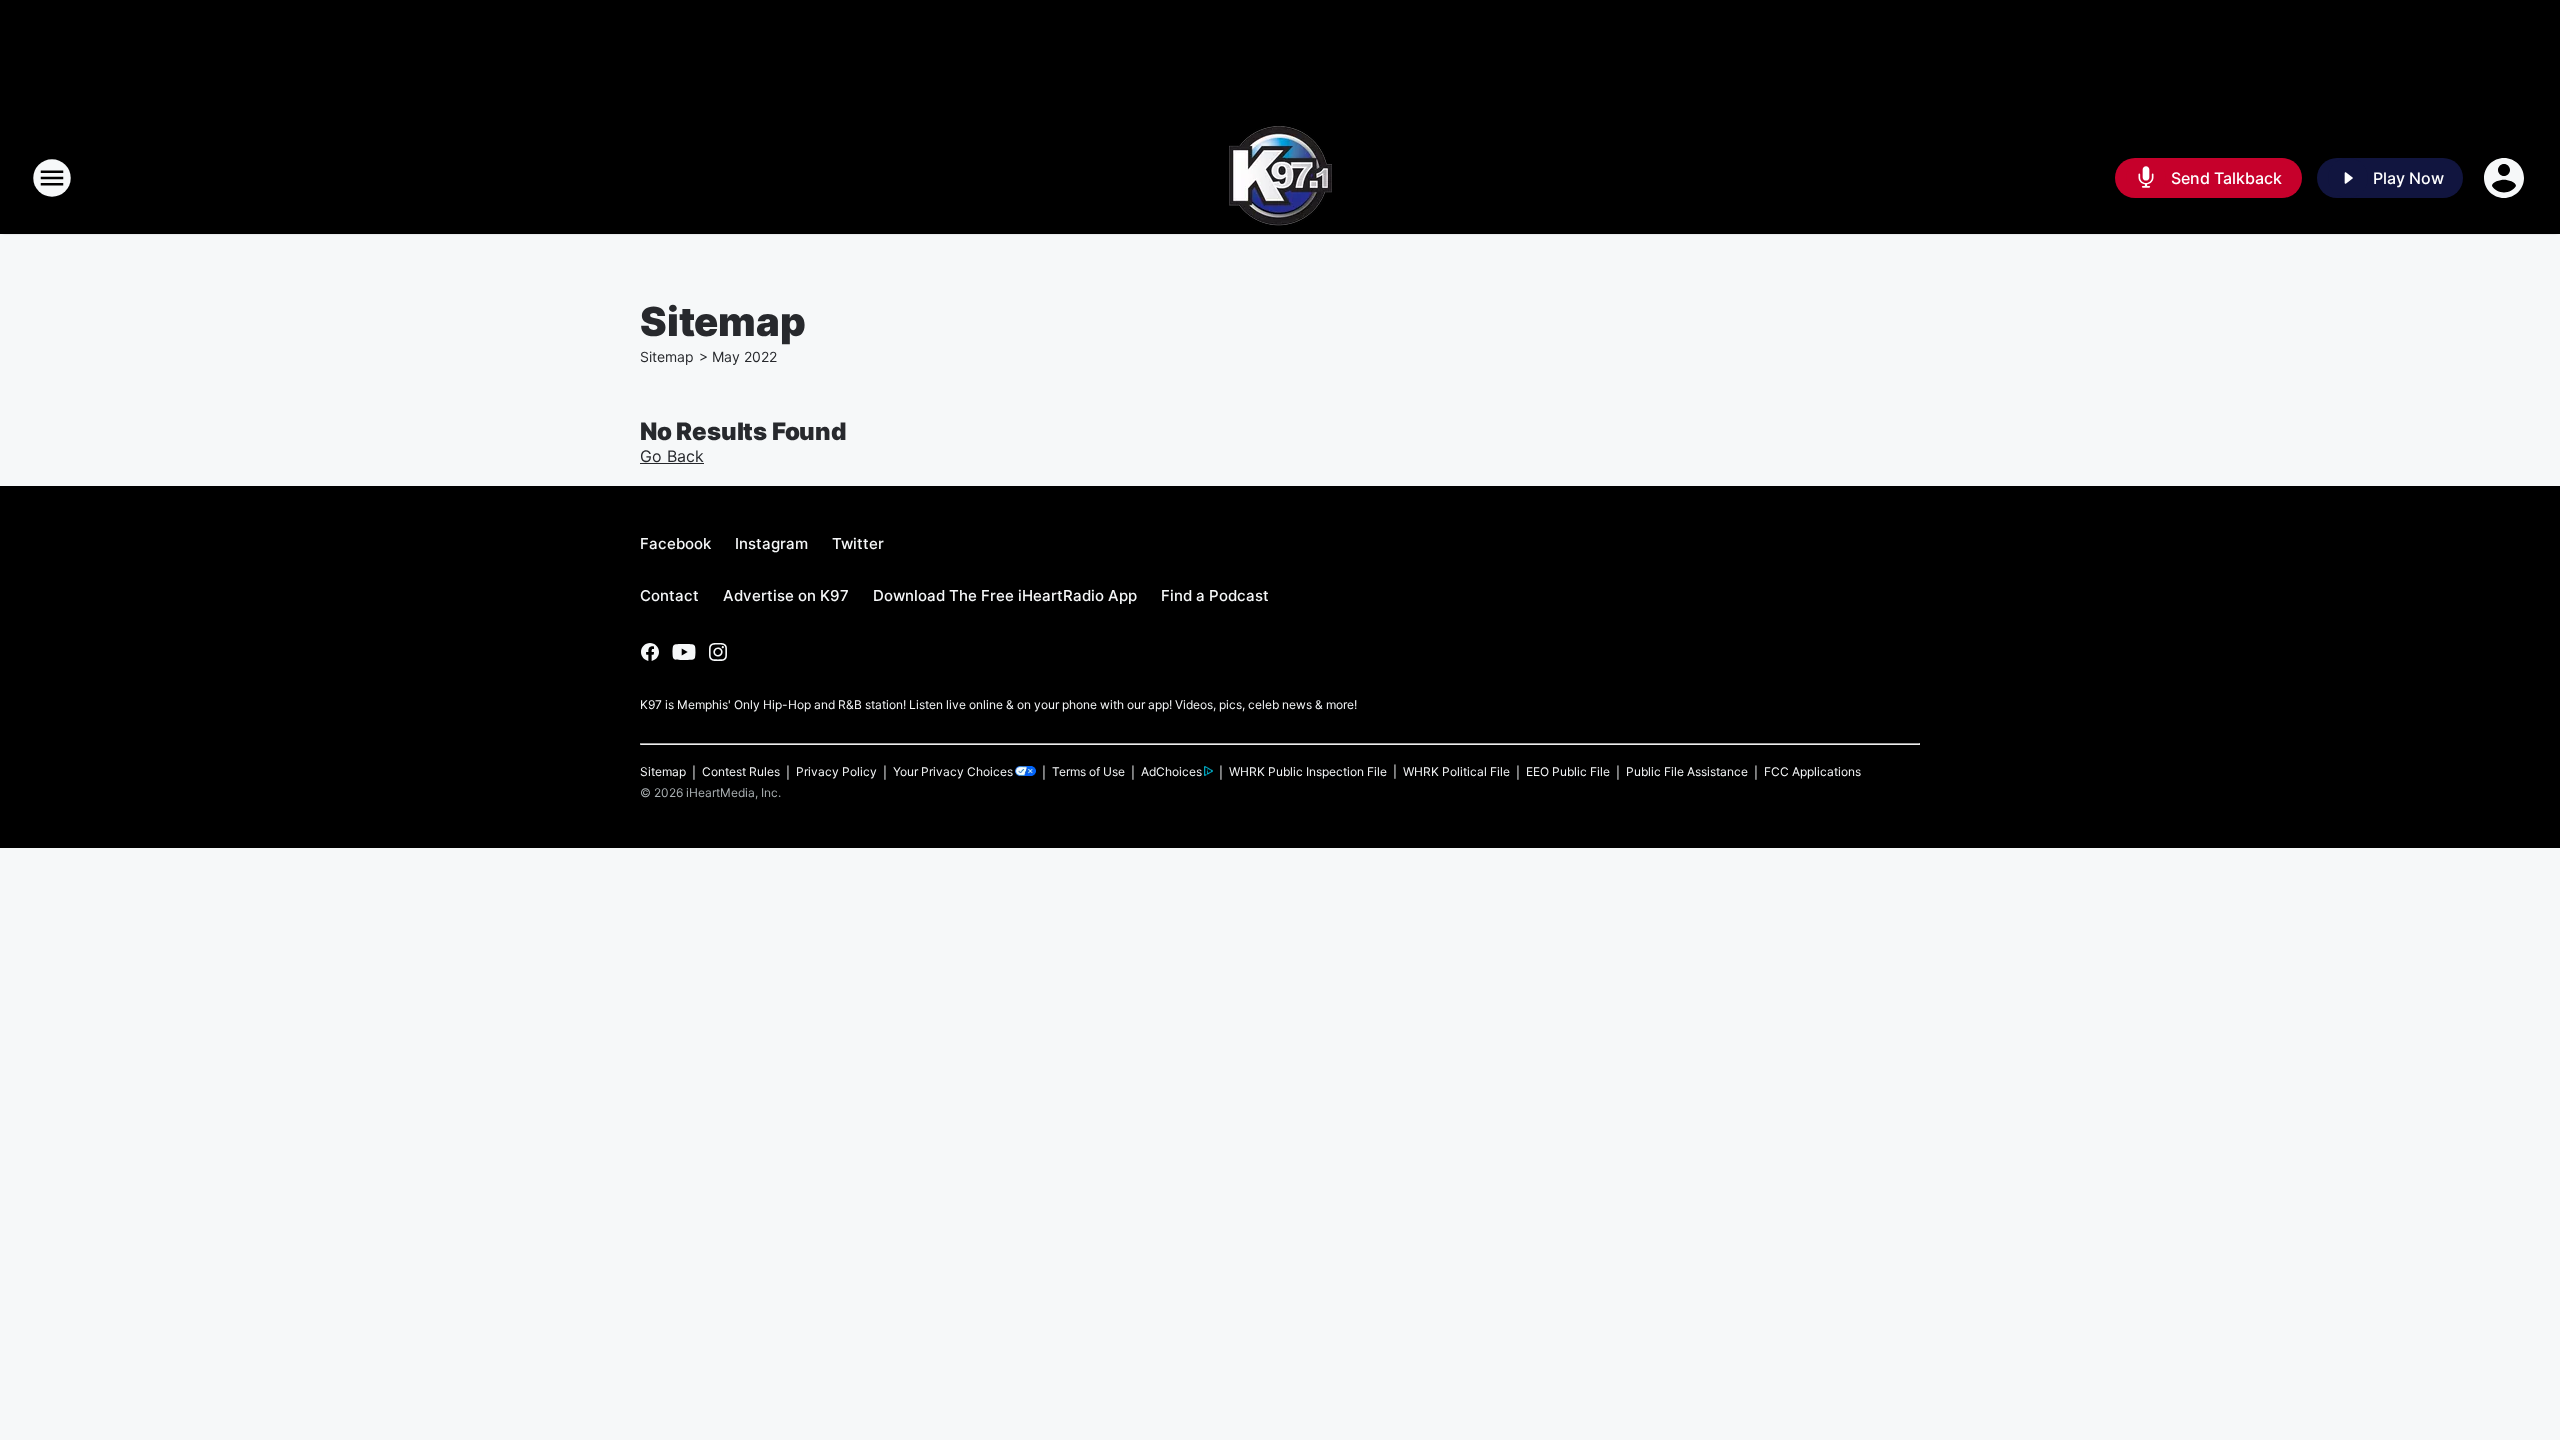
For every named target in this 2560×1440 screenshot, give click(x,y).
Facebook (675, 543)
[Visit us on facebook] (650, 652)
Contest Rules (741, 771)
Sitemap (667, 356)
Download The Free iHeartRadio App (1005, 595)
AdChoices (1171, 771)
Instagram (771, 543)
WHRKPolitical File (1456, 771)
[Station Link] (1280, 178)
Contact (669, 595)
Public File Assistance (1687, 771)
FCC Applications (1812, 771)
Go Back (672, 456)
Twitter (858, 543)
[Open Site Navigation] (52, 178)
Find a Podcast (1215, 595)
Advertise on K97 (786, 595)
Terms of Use (1088, 771)
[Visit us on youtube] (684, 652)
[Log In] (2506, 178)
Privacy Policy (836, 771)
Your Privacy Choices (953, 771)
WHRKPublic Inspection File (1308, 771)
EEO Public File (1568, 771)
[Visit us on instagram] (718, 652)
